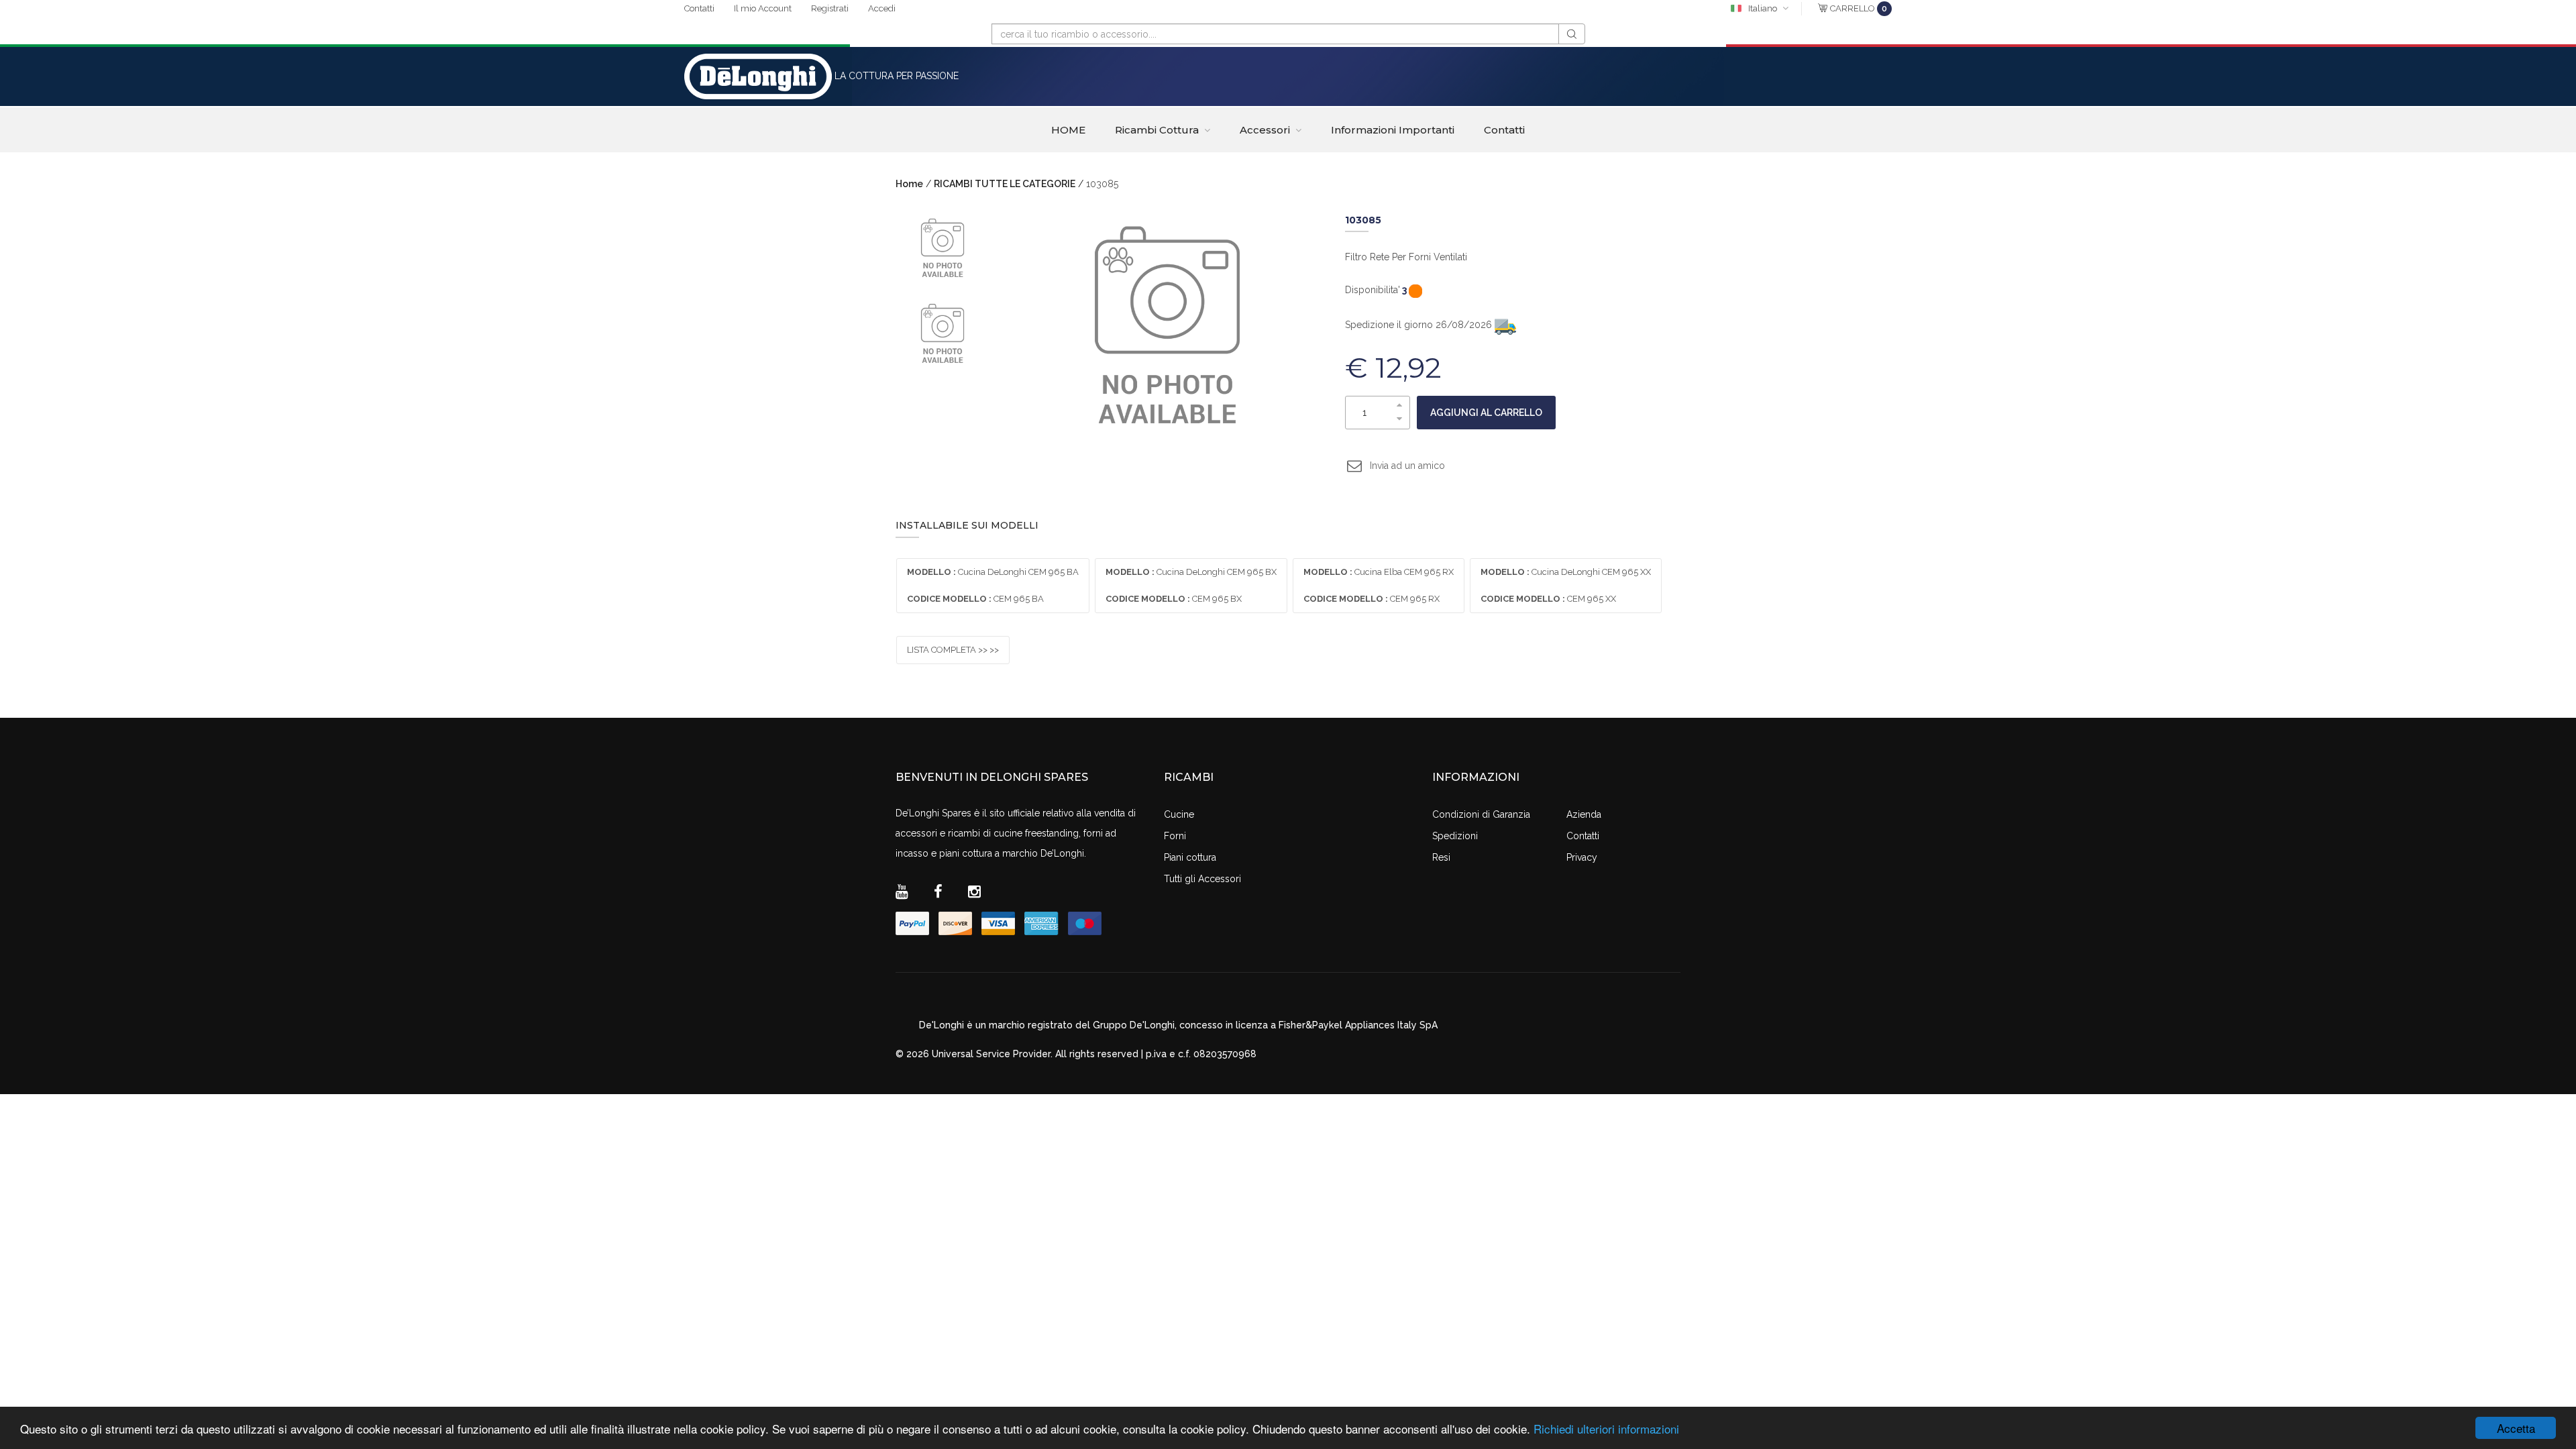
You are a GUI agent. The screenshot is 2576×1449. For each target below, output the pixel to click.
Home (909, 184)
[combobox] (1275, 34)
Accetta (2516, 1428)
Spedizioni (1455, 836)
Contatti (699, 8)
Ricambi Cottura (1157, 130)
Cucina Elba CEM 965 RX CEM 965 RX (1379, 585)
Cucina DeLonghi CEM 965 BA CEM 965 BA (993, 585)
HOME (1068, 130)
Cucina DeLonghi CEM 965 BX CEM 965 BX (1191, 585)
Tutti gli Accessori (1202, 879)
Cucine (1179, 814)
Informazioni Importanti (1393, 130)
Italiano (1763, 8)
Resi (1441, 857)
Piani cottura (1190, 857)
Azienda (1584, 814)
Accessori (1265, 130)
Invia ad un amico (1407, 466)
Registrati (830, 8)
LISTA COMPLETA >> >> (953, 650)
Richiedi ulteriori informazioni (1606, 1429)
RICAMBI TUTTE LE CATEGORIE (1005, 184)
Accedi (882, 8)
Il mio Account (763, 8)
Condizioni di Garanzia (1481, 814)
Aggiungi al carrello (1486, 413)
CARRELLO (1859, 8)
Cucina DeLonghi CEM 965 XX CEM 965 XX (1566, 585)
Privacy (1582, 857)
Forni (1175, 836)
